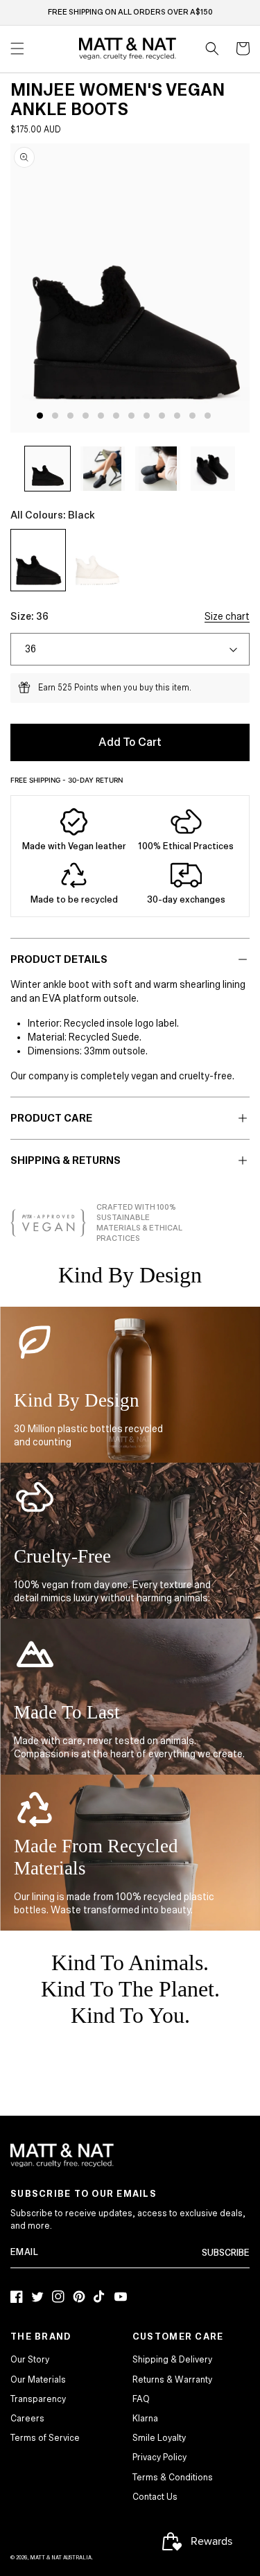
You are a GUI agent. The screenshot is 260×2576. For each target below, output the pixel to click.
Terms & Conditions (173, 2478)
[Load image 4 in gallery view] (213, 469)
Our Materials (38, 2380)
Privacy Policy (159, 2457)
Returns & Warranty (172, 2380)
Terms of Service (45, 2438)
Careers (27, 2419)
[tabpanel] (134, 288)
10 (177, 416)
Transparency (38, 2399)
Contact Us (155, 2497)
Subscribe (226, 2253)
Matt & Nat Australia (61, 2558)
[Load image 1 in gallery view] (47, 469)
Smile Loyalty (159, 2438)
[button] (212, 49)
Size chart (227, 616)
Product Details (59, 959)
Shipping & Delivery (172, 2360)
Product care (51, 1118)
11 (192, 416)
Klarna (145, 2419)
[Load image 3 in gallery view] (158, 469)
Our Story (30, 2360)
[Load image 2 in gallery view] (103, 469)
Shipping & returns (66, 1160)
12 (208, 416)
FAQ (141, 2399)
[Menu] (17, 49)
